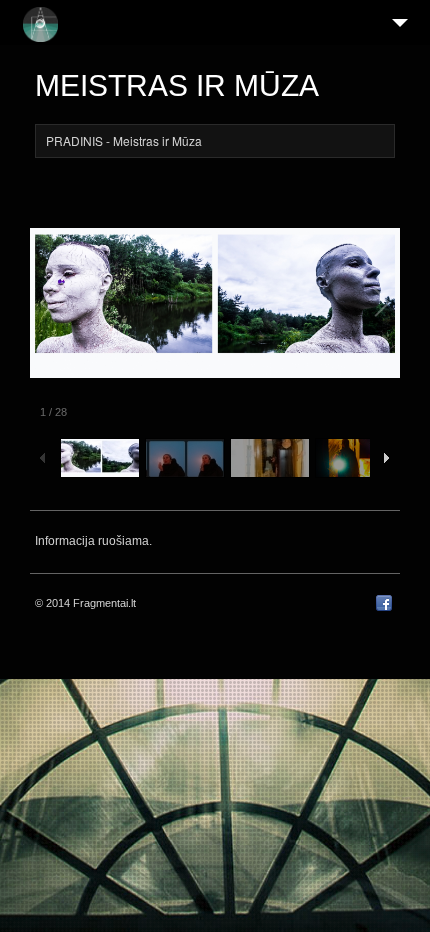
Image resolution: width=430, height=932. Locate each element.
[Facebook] (384, 607)
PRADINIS (74, 140)
